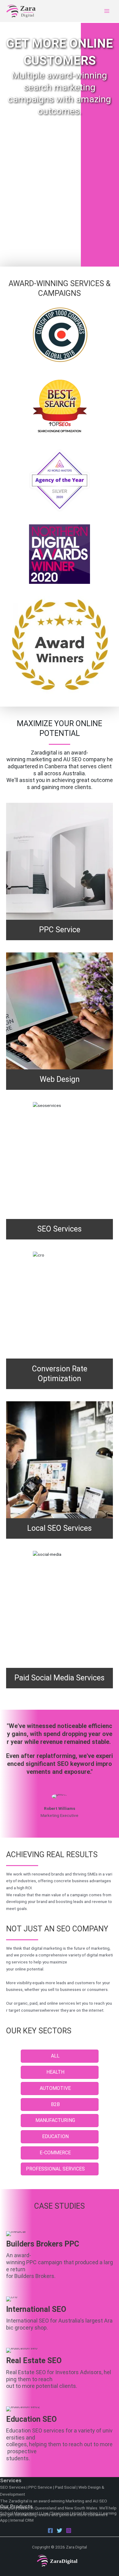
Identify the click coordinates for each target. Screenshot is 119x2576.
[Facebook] (50, 2531)
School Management (19, 2513)
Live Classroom (55, 2513)
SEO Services (13, 2487)
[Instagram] (69, 2531)
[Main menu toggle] (107, 11)
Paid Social (65, 2487)
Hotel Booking (85, 2513)
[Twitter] (60, 2531)
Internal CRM (22, 2520)
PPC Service (40, 2487)
